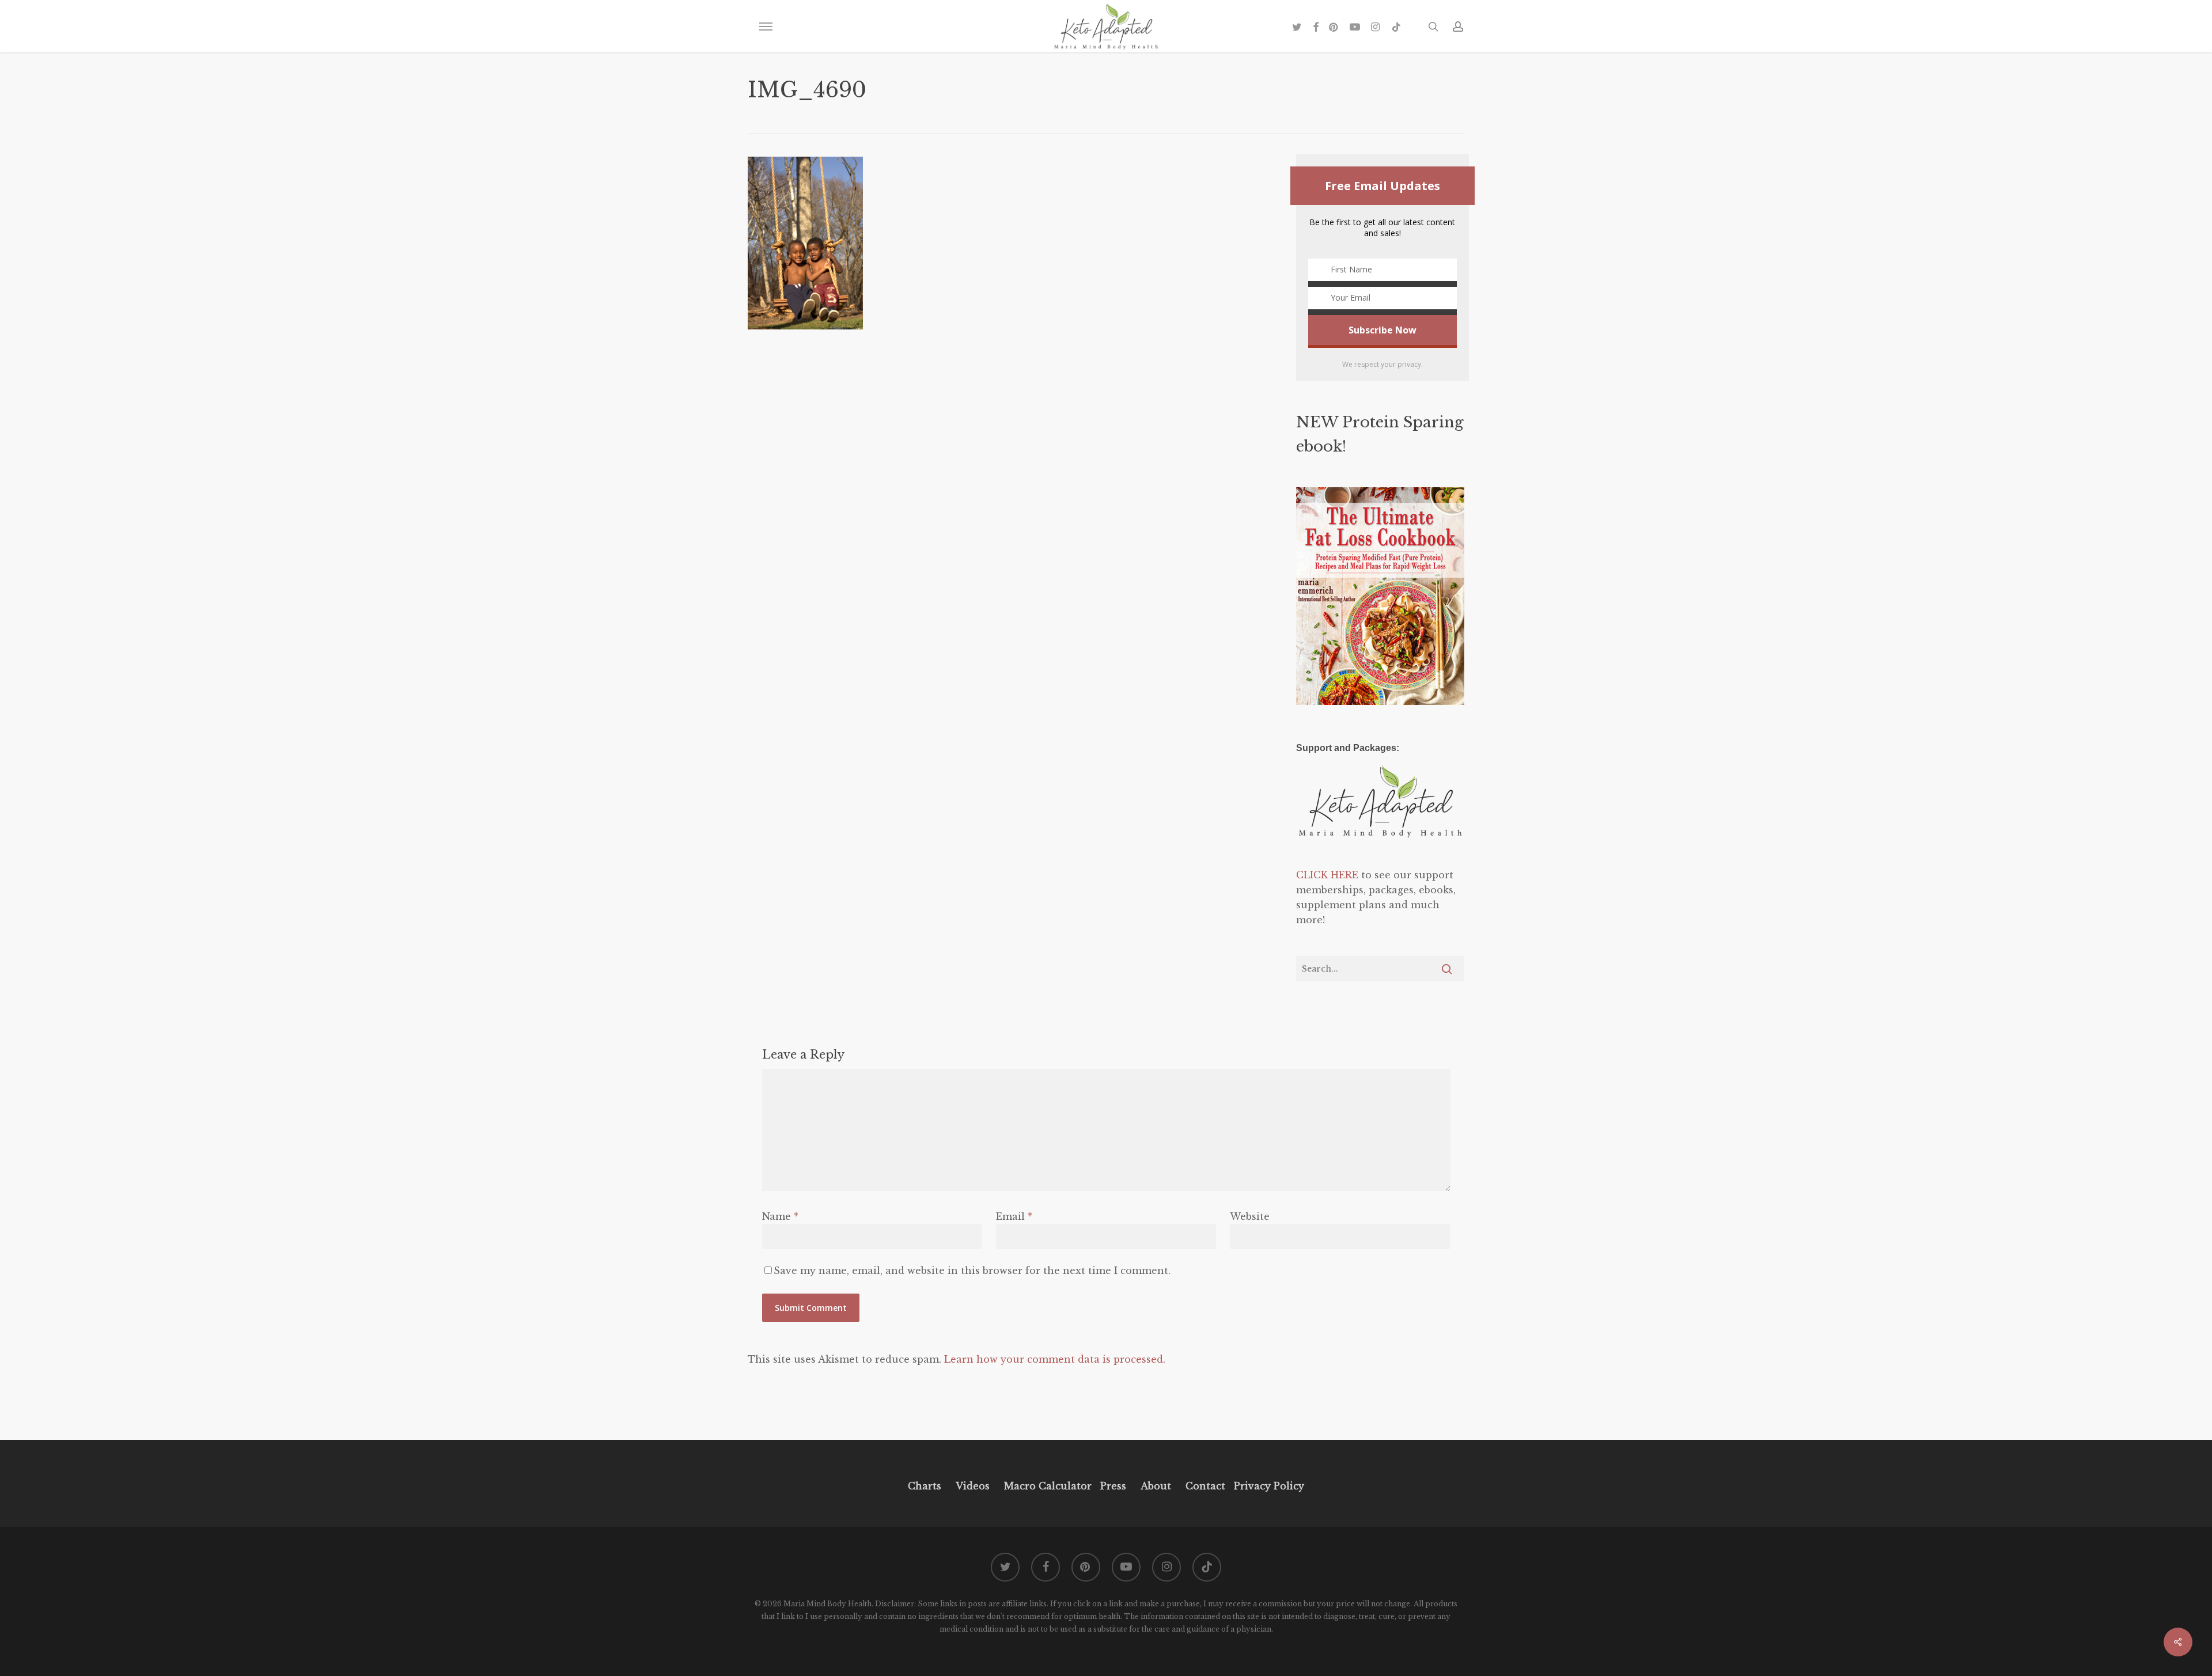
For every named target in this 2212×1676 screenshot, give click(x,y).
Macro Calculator (1048, 1486)
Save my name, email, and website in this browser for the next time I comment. (972, 1271)
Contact (1205, 1486)
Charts (925, 1486)
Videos (973, 1486)
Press (1113, 1486)
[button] (766, 26)
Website (1250, 1216)
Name (780, 1216)
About (1156, 1486)
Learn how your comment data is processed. (1055, 1359)
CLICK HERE (1327, 875)
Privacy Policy (1268, 1486)
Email (1014, 1216)
